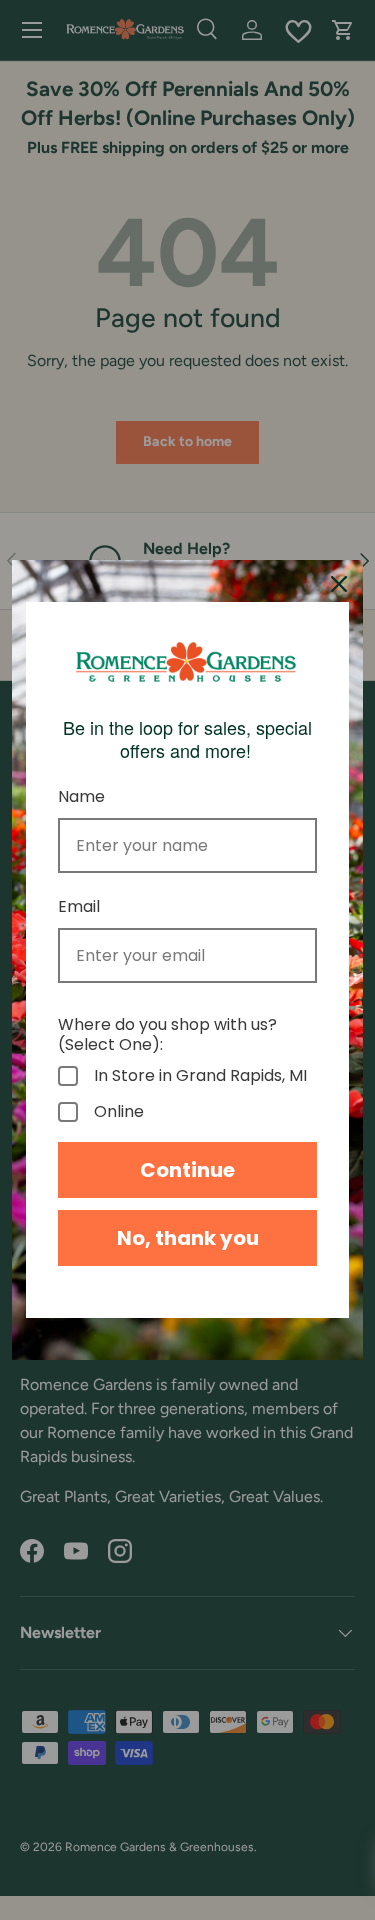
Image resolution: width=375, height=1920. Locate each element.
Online (119, 1112)
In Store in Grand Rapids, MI (200, 1076)
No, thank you (188, 1238)
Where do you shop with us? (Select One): (167, 1034)
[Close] (339, 584)
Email (79, 906)
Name (81, 796)
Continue (187, 1170)
